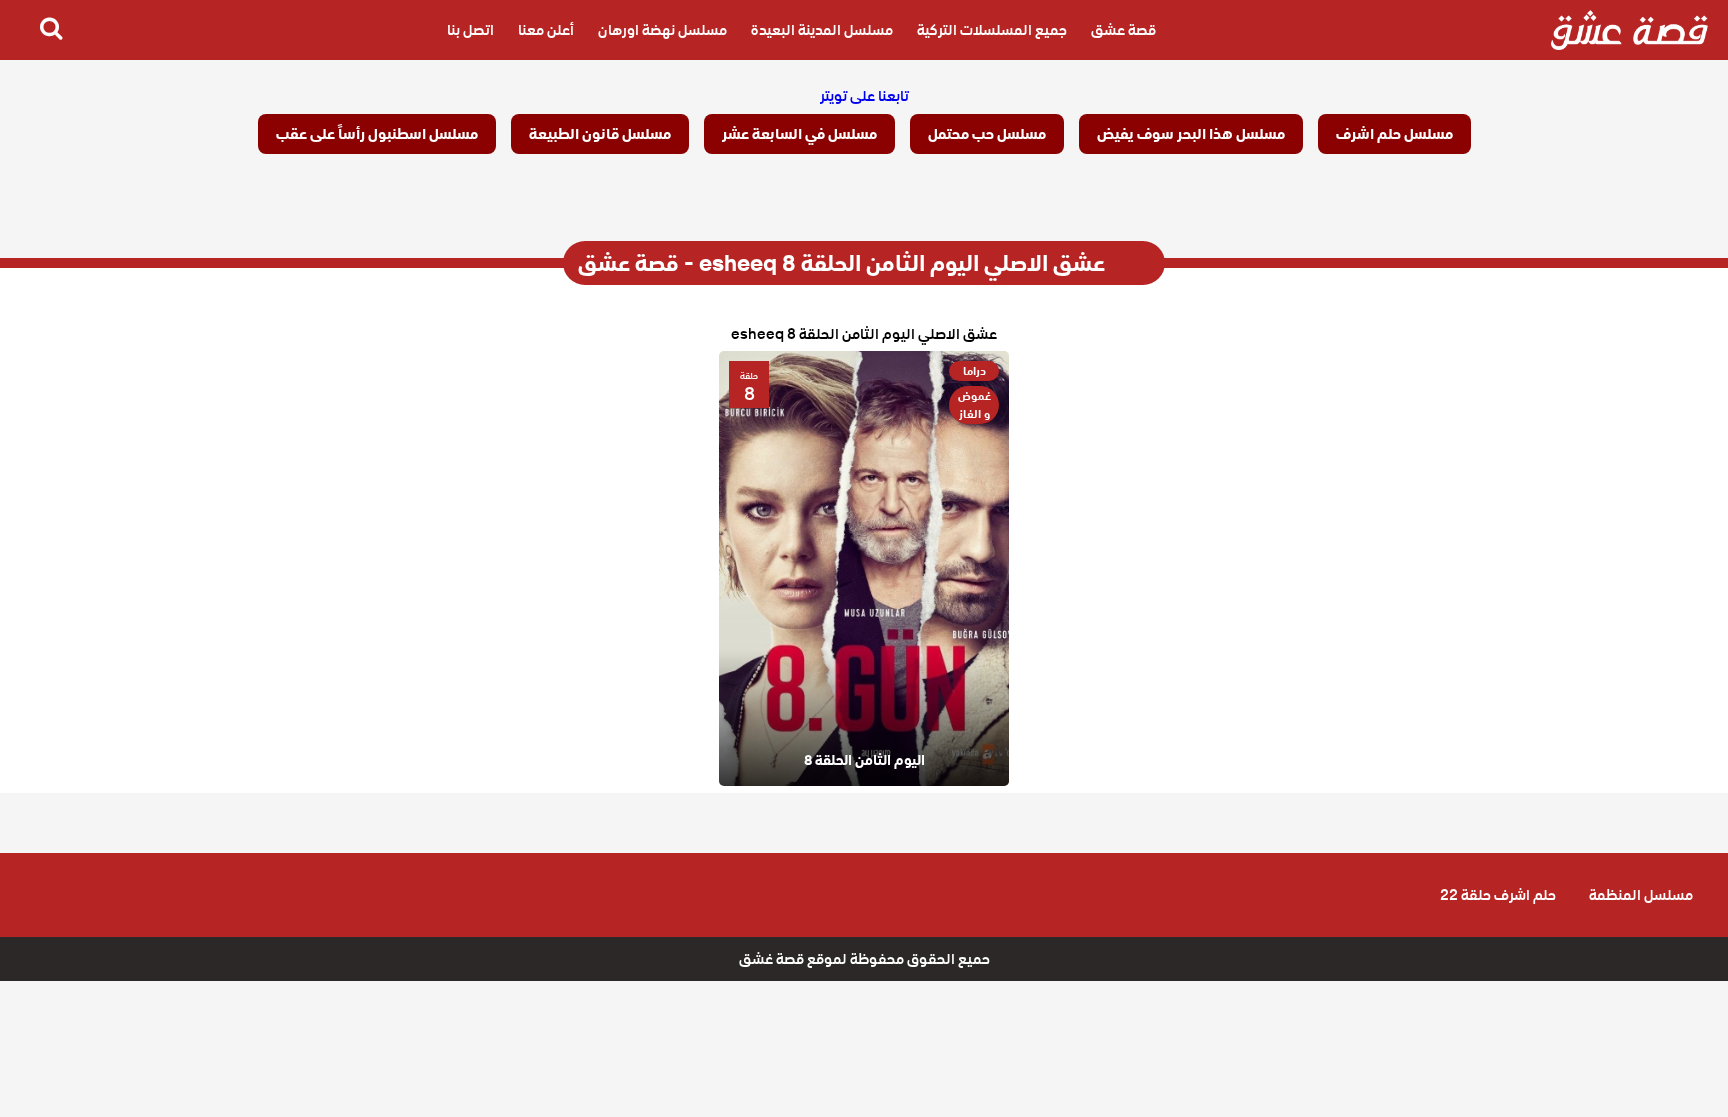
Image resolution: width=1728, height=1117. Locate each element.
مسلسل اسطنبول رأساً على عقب (377, 134)
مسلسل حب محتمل (987, 134)
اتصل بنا (470, 30)
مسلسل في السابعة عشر (799, 134)
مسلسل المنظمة (1641, 895)
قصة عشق (1123, 30)
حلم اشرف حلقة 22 (1498, 895)
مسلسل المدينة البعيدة (822, 30)
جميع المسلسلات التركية (992, 30)
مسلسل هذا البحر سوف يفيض (1191, 134)
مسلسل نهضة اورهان (662, 30)
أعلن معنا (546, 30)
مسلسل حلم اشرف (1394, 134)
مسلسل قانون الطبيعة (600, 134)
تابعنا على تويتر (864, 96)
